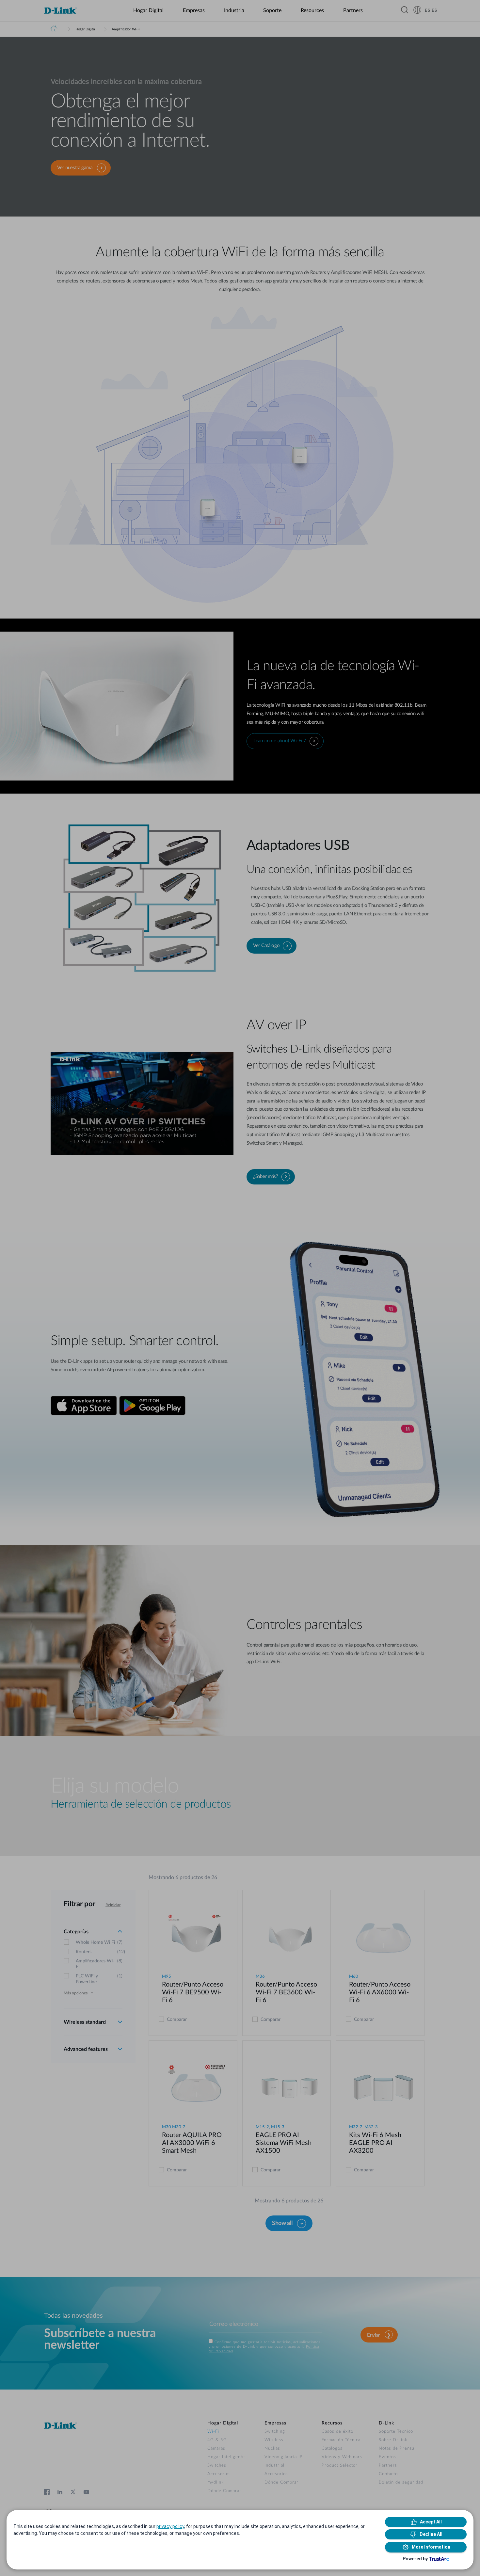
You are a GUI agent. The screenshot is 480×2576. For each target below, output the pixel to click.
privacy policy (170, 2526)
